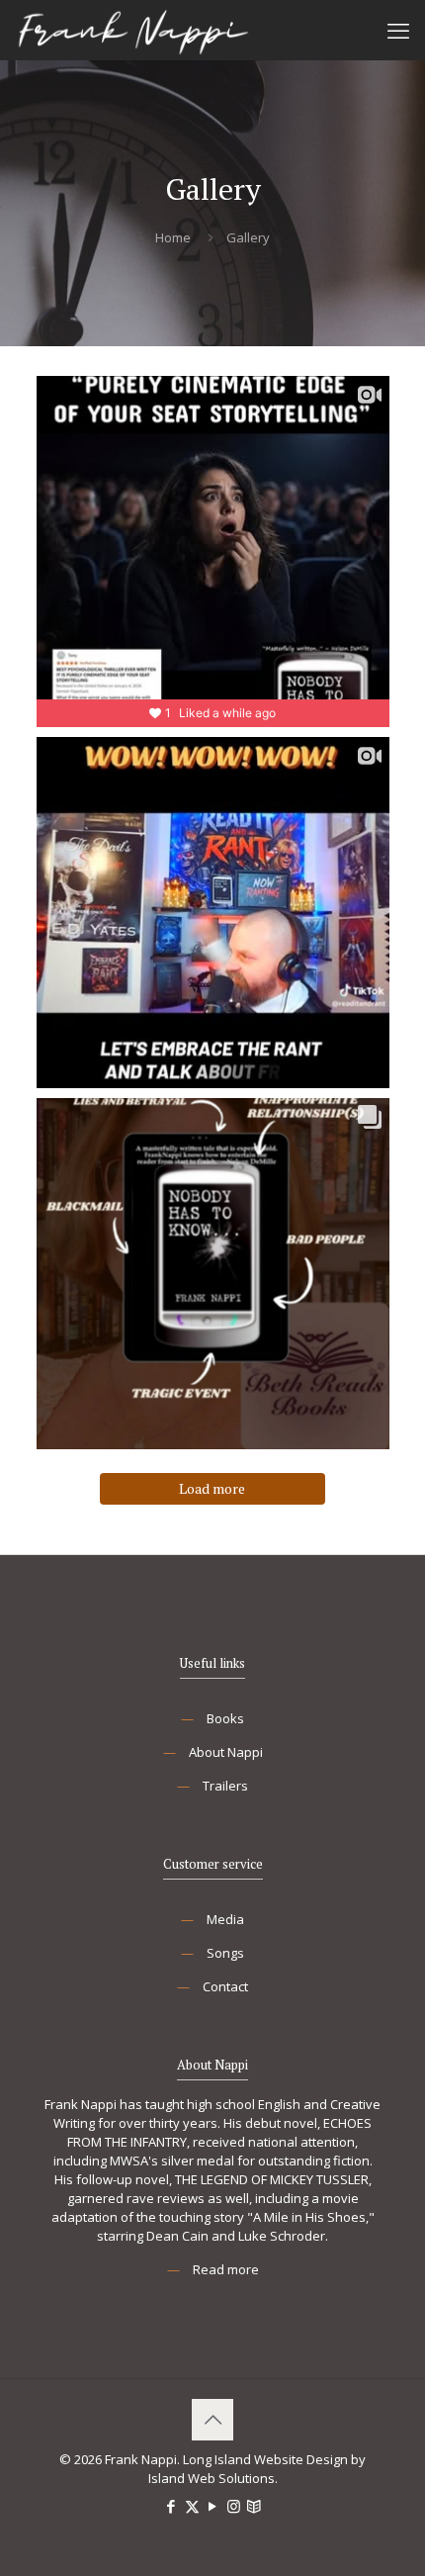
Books (225, 1718)
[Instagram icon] (234, 2506)
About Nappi (226, 1752)
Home (173, 237)
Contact (225, 1986)
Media (225, 1919)
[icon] (255, 2506)
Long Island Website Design (265, 2459)
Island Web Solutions (212, 2478)
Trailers (225, 1786)
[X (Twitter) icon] (192, 2506)
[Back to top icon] (212, 2420)
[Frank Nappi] (133, 30)
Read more (226, 2269)
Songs (225, 1953)
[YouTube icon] (213, 2506)
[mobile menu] (398, 30)
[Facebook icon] (171, 2506)
